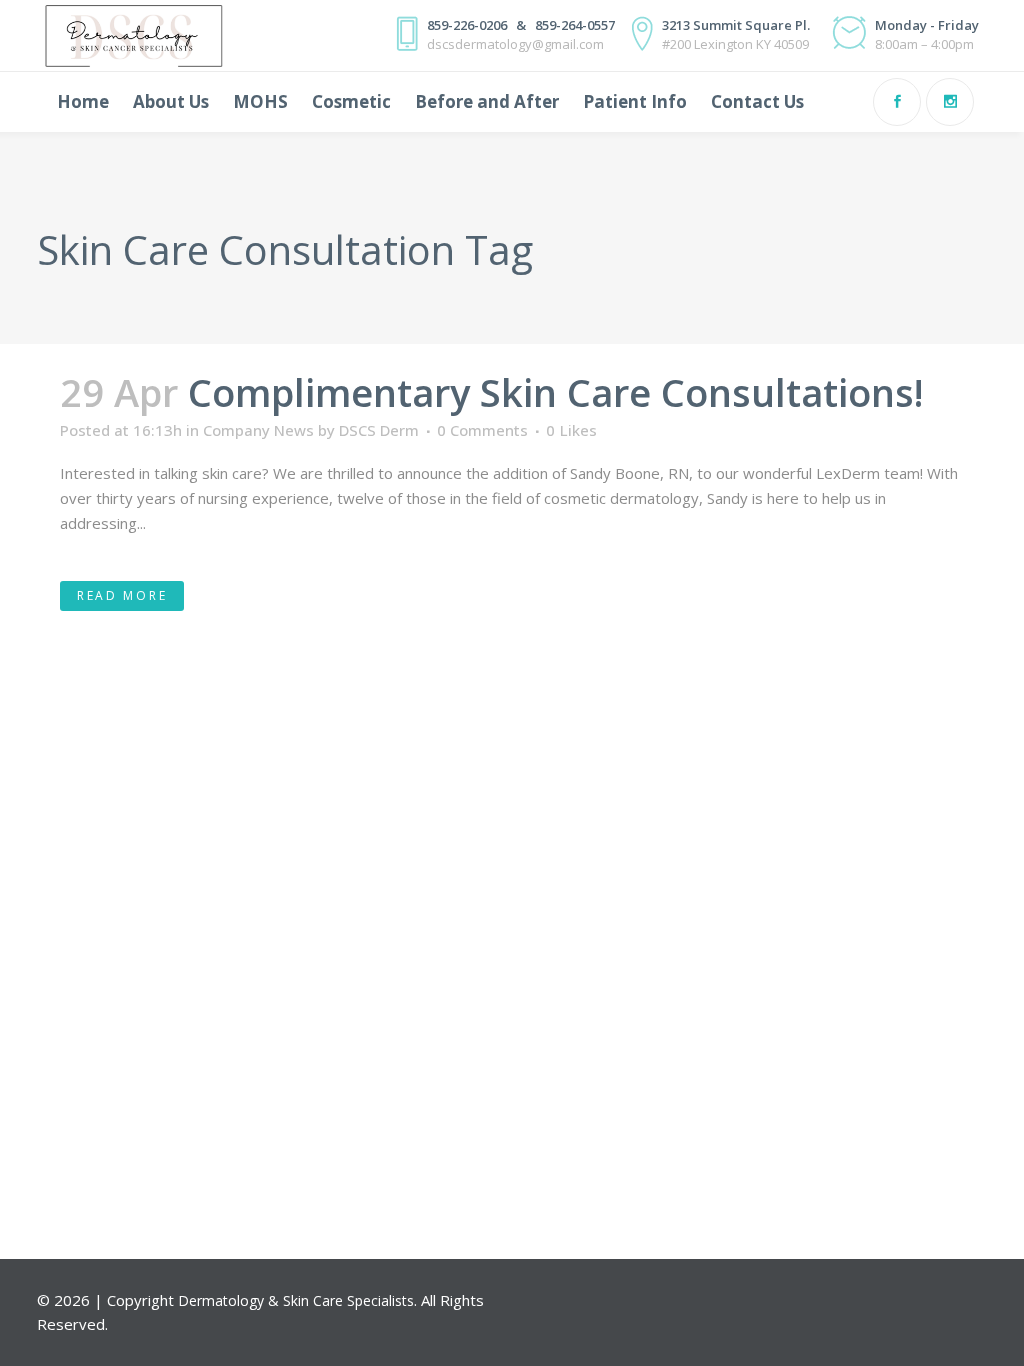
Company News (258, 430)
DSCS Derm (379, 430)
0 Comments (482, 430)
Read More (122, 595)
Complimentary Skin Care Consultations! (556, 392)
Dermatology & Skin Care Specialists (296, 1300)
